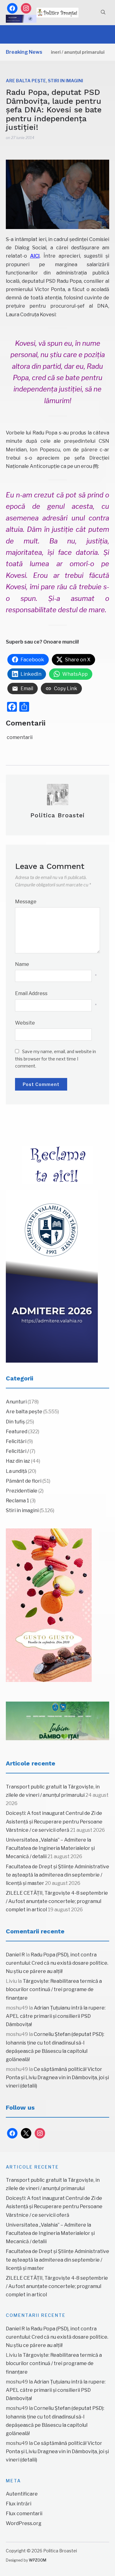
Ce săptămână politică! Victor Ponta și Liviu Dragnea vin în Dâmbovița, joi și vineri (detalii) (57, 2078)
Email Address (31, 993)
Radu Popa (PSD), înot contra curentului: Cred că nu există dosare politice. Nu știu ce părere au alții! (57, 1963)
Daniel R (15, 1955)
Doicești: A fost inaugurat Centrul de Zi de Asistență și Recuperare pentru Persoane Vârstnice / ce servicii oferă (54, 1821)
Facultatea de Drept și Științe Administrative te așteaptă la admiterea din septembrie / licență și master (57, 1875)
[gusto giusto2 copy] (49, 1605)
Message (26, 902)
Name (22, 964)
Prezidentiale (22, 1491)
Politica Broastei (57, 815)
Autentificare (22, 2494)
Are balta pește (26, 81)
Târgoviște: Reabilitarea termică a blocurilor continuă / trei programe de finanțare (54, 1989)
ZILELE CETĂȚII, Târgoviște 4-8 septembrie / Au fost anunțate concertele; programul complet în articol (57, 1901)
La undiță (16, 1471)
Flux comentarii (24, 2514)
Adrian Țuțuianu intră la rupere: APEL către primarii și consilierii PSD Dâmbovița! (56, 2016)
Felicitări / (17, 1451)
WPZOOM (38, 2560)
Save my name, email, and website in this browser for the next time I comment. (56, 1059)
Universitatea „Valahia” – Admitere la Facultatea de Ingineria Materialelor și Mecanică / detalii (50, 1848)
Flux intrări (19, 2504)
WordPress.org (24, 2523)
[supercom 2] (58, 1721)
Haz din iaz (18, 1461)
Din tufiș (15, 1422)
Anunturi (16, 1402)
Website (25, 1023)
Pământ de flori (24, 1481)
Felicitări (16, 1441)
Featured (17, 1432)
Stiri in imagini (65, 81)
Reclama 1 (17, 1501)
